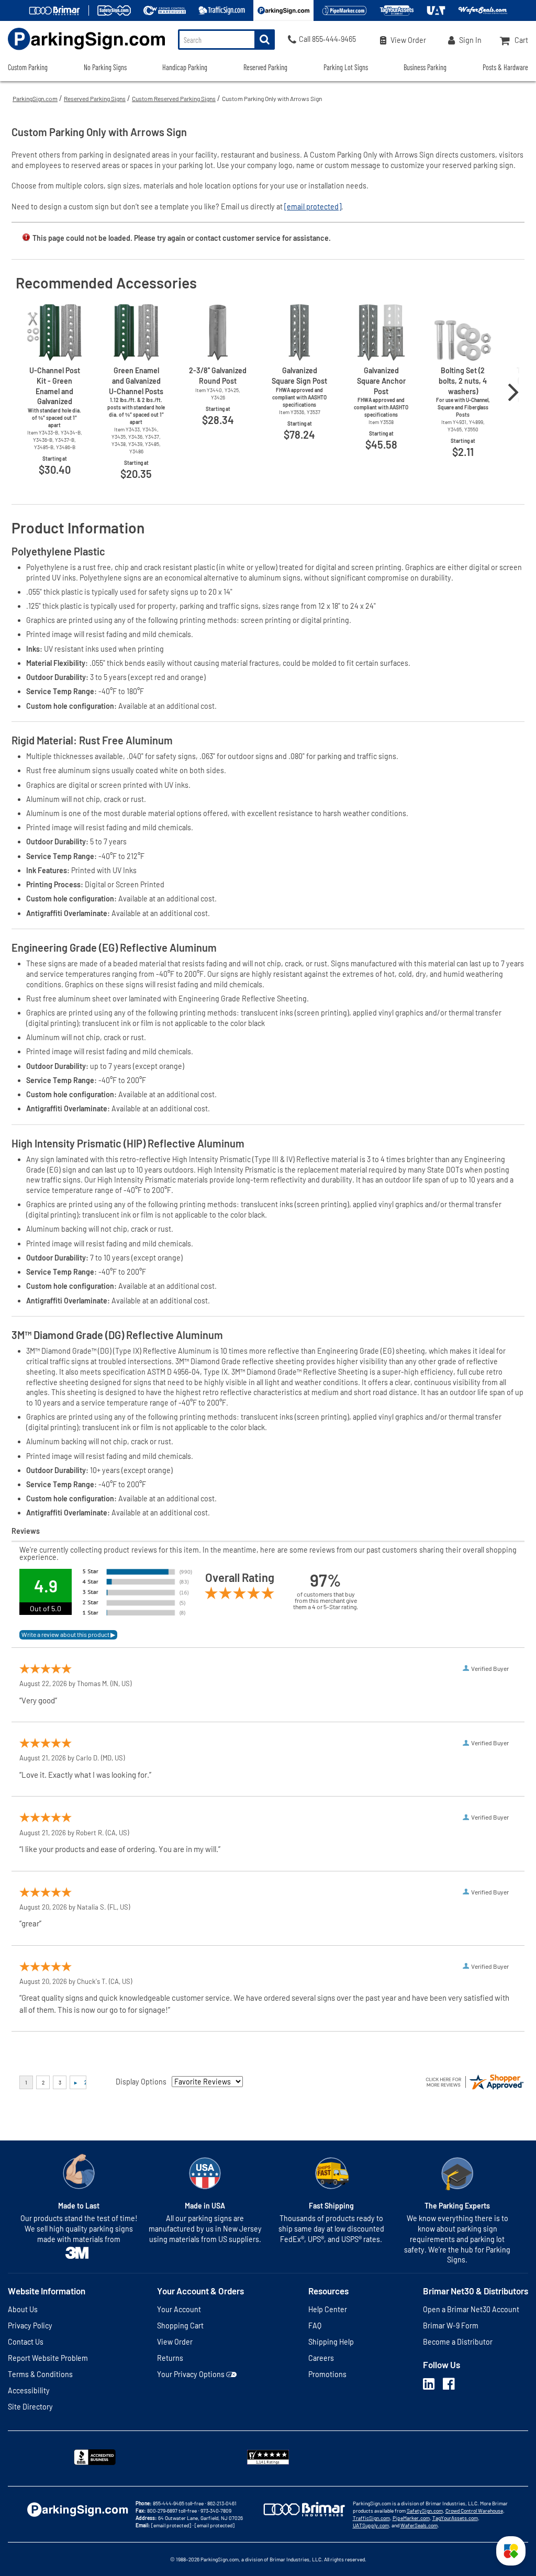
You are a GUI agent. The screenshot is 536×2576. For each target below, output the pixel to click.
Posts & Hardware (505, 67)
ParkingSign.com (35, 98)
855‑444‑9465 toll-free (178, 2503)
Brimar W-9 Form (451, 2326)
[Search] (265, 40)
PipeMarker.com (411, 2518)
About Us (23, 2309)
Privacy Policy (30, 2326)
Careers (321, 2358)
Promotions (327, 2374)
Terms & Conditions (40, 2374)
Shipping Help (331, 2342)
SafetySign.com (425, 2511)
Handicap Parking (185, 67)
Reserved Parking (265, 67)
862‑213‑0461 (222, 2503)
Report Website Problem (48, 2358)
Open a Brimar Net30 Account (471, 2309)
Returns (170, 2358)
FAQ (315, 2326)
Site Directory (30, 2407)
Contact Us (26, 2342)
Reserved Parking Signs (95, 98)
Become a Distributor (458, 2342)
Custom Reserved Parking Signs (174, 98)
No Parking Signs (105, 67)
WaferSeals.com (419, 2525)
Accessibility (29, 2390)
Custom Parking (28, 67)
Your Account (179, 2309)
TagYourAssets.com (455, 2518)
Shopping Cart (180, 2326)
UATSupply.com (371, 2525)
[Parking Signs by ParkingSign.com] (82, 51)
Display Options (141, 2082)
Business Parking (425, 67)
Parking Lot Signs (346, 67)
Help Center (328, 2309)
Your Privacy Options (191, 2374)
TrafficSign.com (371, 2518)
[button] (511, 2551)
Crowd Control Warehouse (474, 2511)
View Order (175, 2342)
